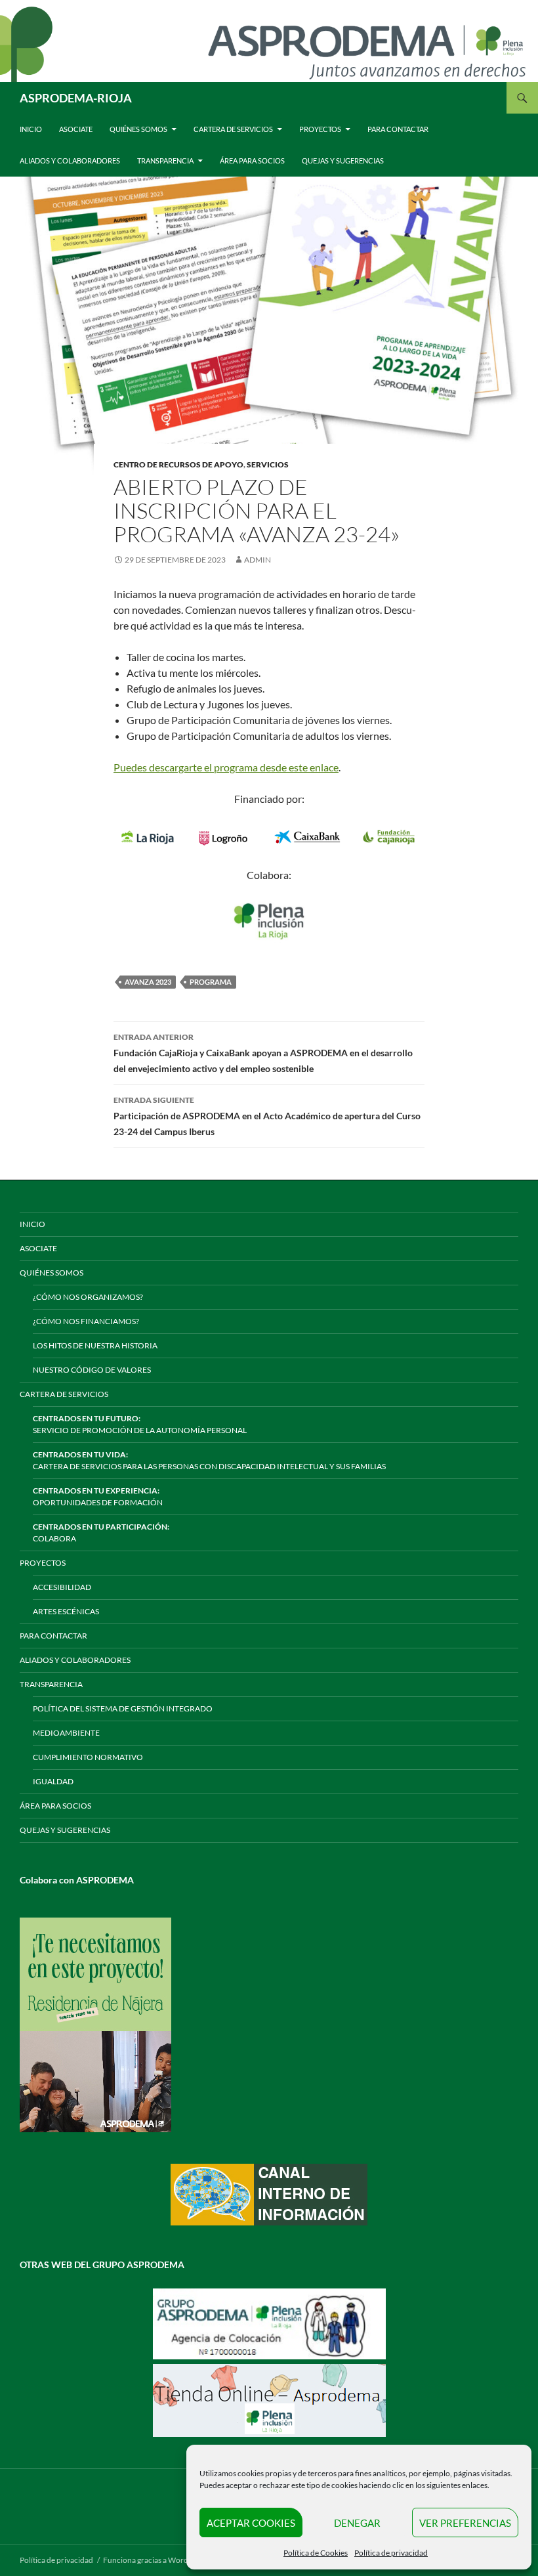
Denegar (357, 2523)
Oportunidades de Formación (98, 1496)
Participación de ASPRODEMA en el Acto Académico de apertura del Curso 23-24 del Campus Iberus (267, 1116)
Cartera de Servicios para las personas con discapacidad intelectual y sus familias (209, 1460)
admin (258, 560)
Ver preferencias (465, 2523)
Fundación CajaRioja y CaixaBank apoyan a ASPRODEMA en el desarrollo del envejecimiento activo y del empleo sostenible (263, 1053)
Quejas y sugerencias (343, 161)
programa (211, 982)
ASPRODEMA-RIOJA (76, 98)
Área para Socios (252, 161)
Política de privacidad (391, 2553)
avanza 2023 (148, 982)
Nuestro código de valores (92, 1370)
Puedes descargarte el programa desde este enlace (226, 767)
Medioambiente (66, 1733)
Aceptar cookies (251, 2523)
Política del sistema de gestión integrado (123, 1708)
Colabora (101, 1533)
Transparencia (165, 161)
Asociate (76, 129)
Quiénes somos (138, 129)
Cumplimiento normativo (88, 1757)
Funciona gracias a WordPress (155, 2560)
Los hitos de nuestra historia (95, 1345)
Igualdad (53, 1781)
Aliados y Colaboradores (70, 161)
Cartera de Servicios (233, 129)
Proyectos (320, 129)
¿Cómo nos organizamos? (88, 1297)
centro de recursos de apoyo (178, 464)
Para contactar (398, 129)
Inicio (31, 129)
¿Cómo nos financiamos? (86, 1321)
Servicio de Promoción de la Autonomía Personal (140, 1424)
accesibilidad (62, 1587)
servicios (268, 464)
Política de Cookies (316, 2553)
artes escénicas (66, 1611)
